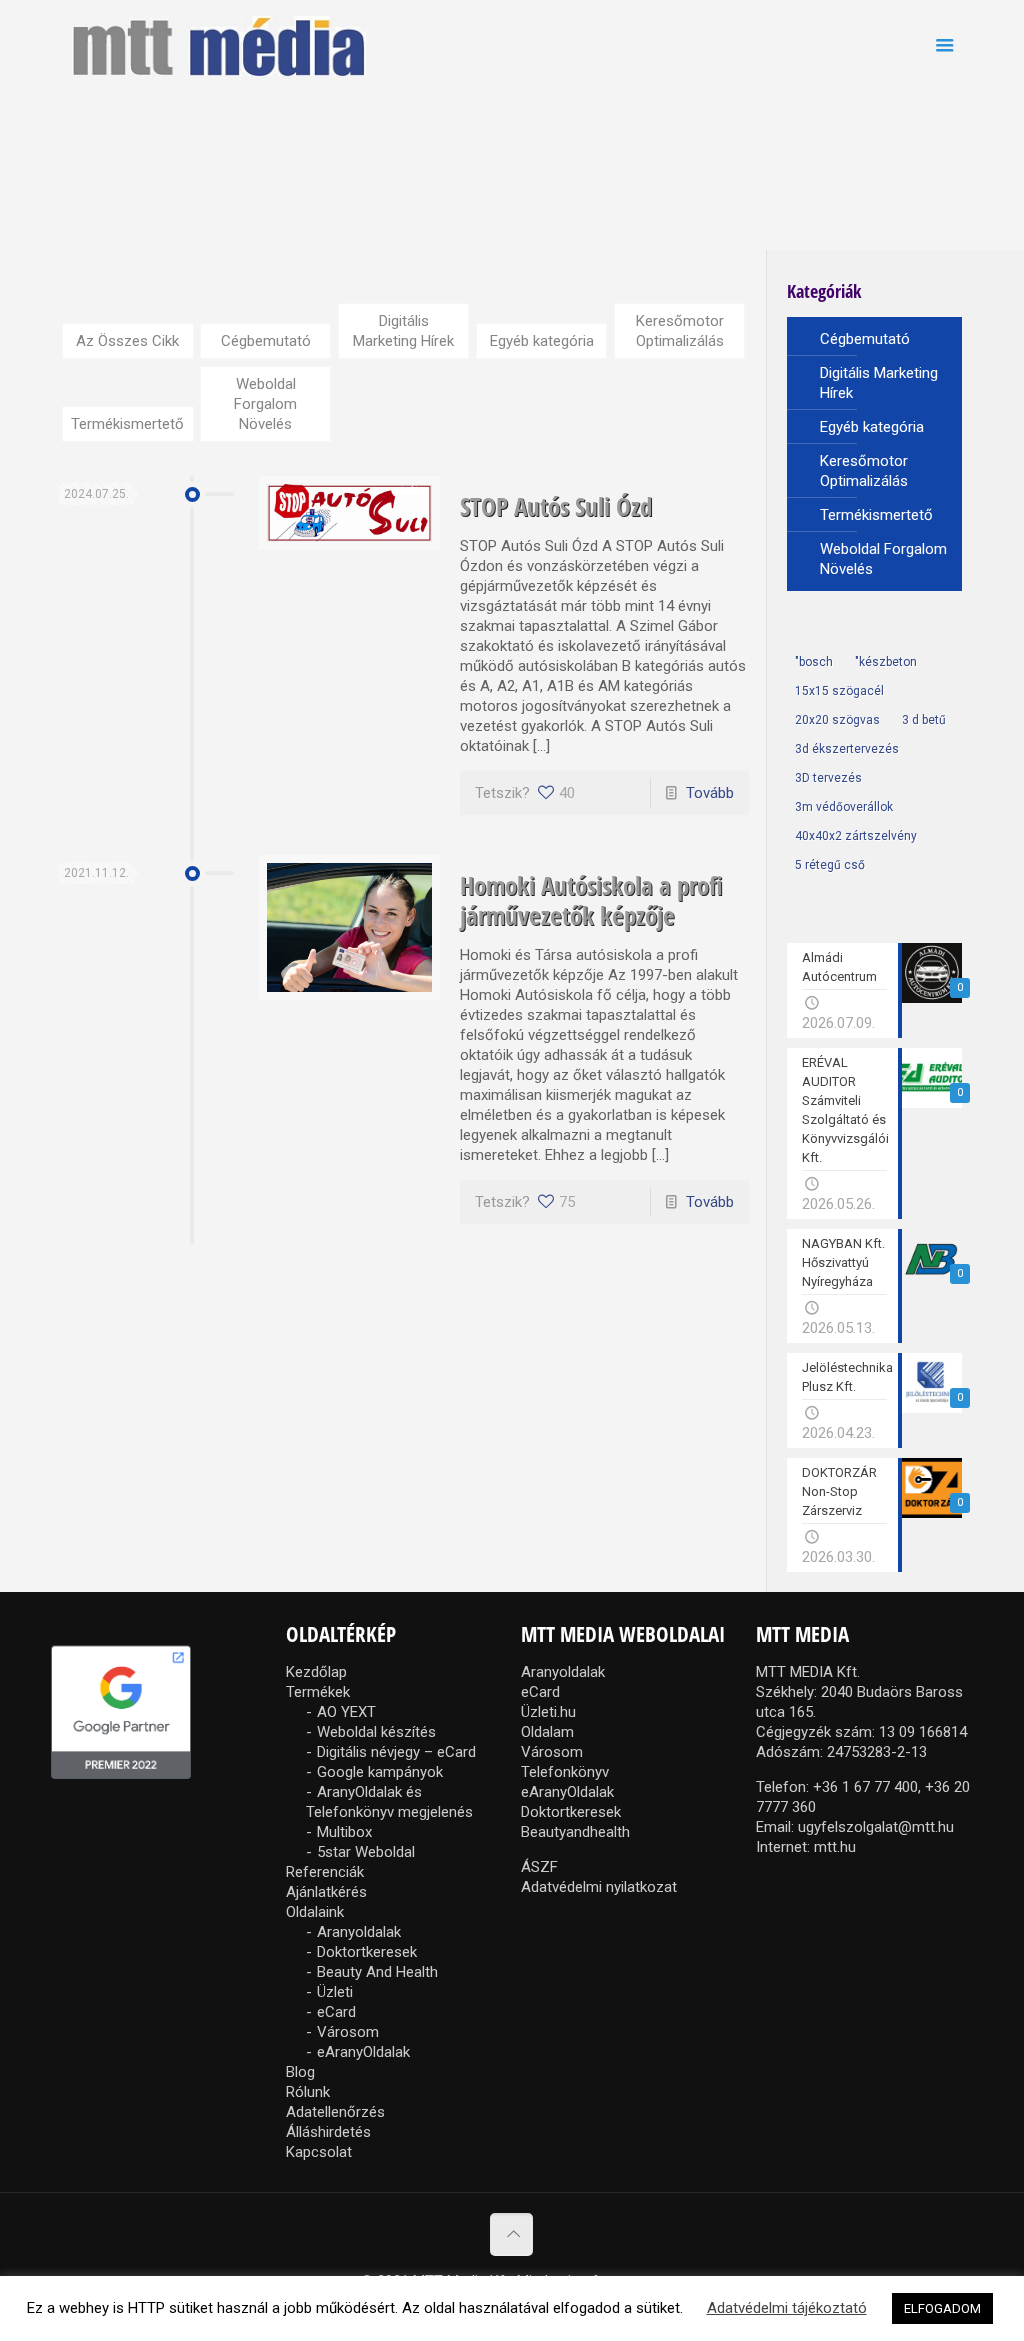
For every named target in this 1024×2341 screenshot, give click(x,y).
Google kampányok (380, 1772)
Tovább (710, 793)
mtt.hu (835, 1847)
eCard (336, 2012)
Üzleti (335, 1992)
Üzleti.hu (548, 1712)
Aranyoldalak (359, 1932)
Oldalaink (315, 1912)
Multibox (344, 1832)
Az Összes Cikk (127, 341)
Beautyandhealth (575, 1832)
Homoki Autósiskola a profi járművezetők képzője (591, 900)
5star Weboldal (366, 1852)
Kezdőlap (316, 1672)
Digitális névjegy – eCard (396, 1752)
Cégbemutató (266, 341)
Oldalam (547, 1732)
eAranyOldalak (363, 2052)
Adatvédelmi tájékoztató (787, 2308)
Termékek (318, 1692)
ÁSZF (539, 1867)
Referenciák (325, 1872)
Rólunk (308, 2092)
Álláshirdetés (328, 2132)
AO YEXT (346, 1712)
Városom (348, 2032)
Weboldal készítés (376, 1732)
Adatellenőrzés (335, 2112)
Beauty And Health (377, 1972)
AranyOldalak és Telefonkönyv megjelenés (389, 1802)
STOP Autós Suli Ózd (556, 506)
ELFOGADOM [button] (942, 2308)
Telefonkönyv (565, 1772)
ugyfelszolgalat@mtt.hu (876, 1827)
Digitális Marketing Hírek (403, 331)
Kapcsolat (319, 2152)
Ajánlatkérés (326, 1892)
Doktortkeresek (367, 1952)
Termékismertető (127, 424)
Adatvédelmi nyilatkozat (599, 1887)
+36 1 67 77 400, (867, 1787)
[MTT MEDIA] (218, 45)
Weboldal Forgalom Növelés (265, 404)
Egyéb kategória (542, 341)
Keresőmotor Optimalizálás (680, 331)
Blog (300, 2072)
